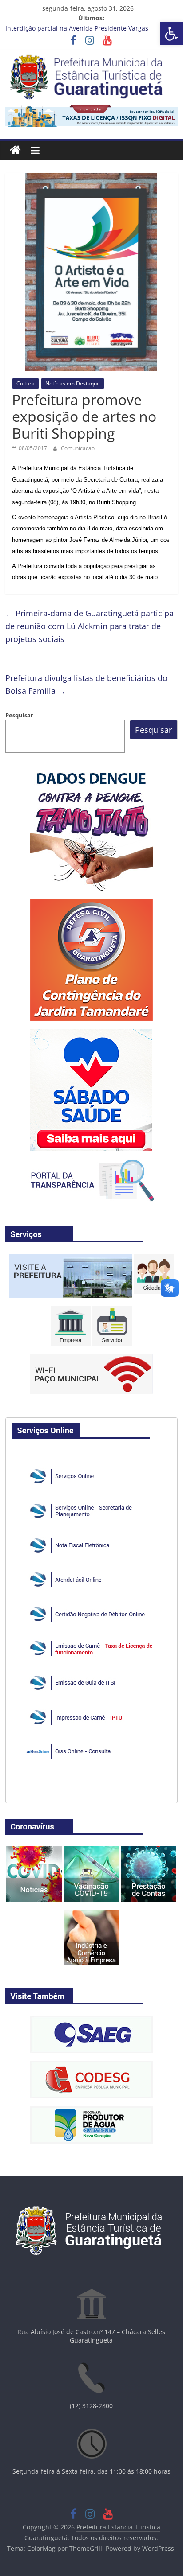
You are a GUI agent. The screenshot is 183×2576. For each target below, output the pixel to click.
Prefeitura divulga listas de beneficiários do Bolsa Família (86, 684)
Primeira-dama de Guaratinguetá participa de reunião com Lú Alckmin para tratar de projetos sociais (90, 626)
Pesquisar (19, 715)
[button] (171, 34)
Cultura (26, 383)
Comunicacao (78, 448)
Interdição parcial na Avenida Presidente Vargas (77, 28)
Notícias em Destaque (73, 383)
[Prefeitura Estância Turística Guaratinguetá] (15, 150)
